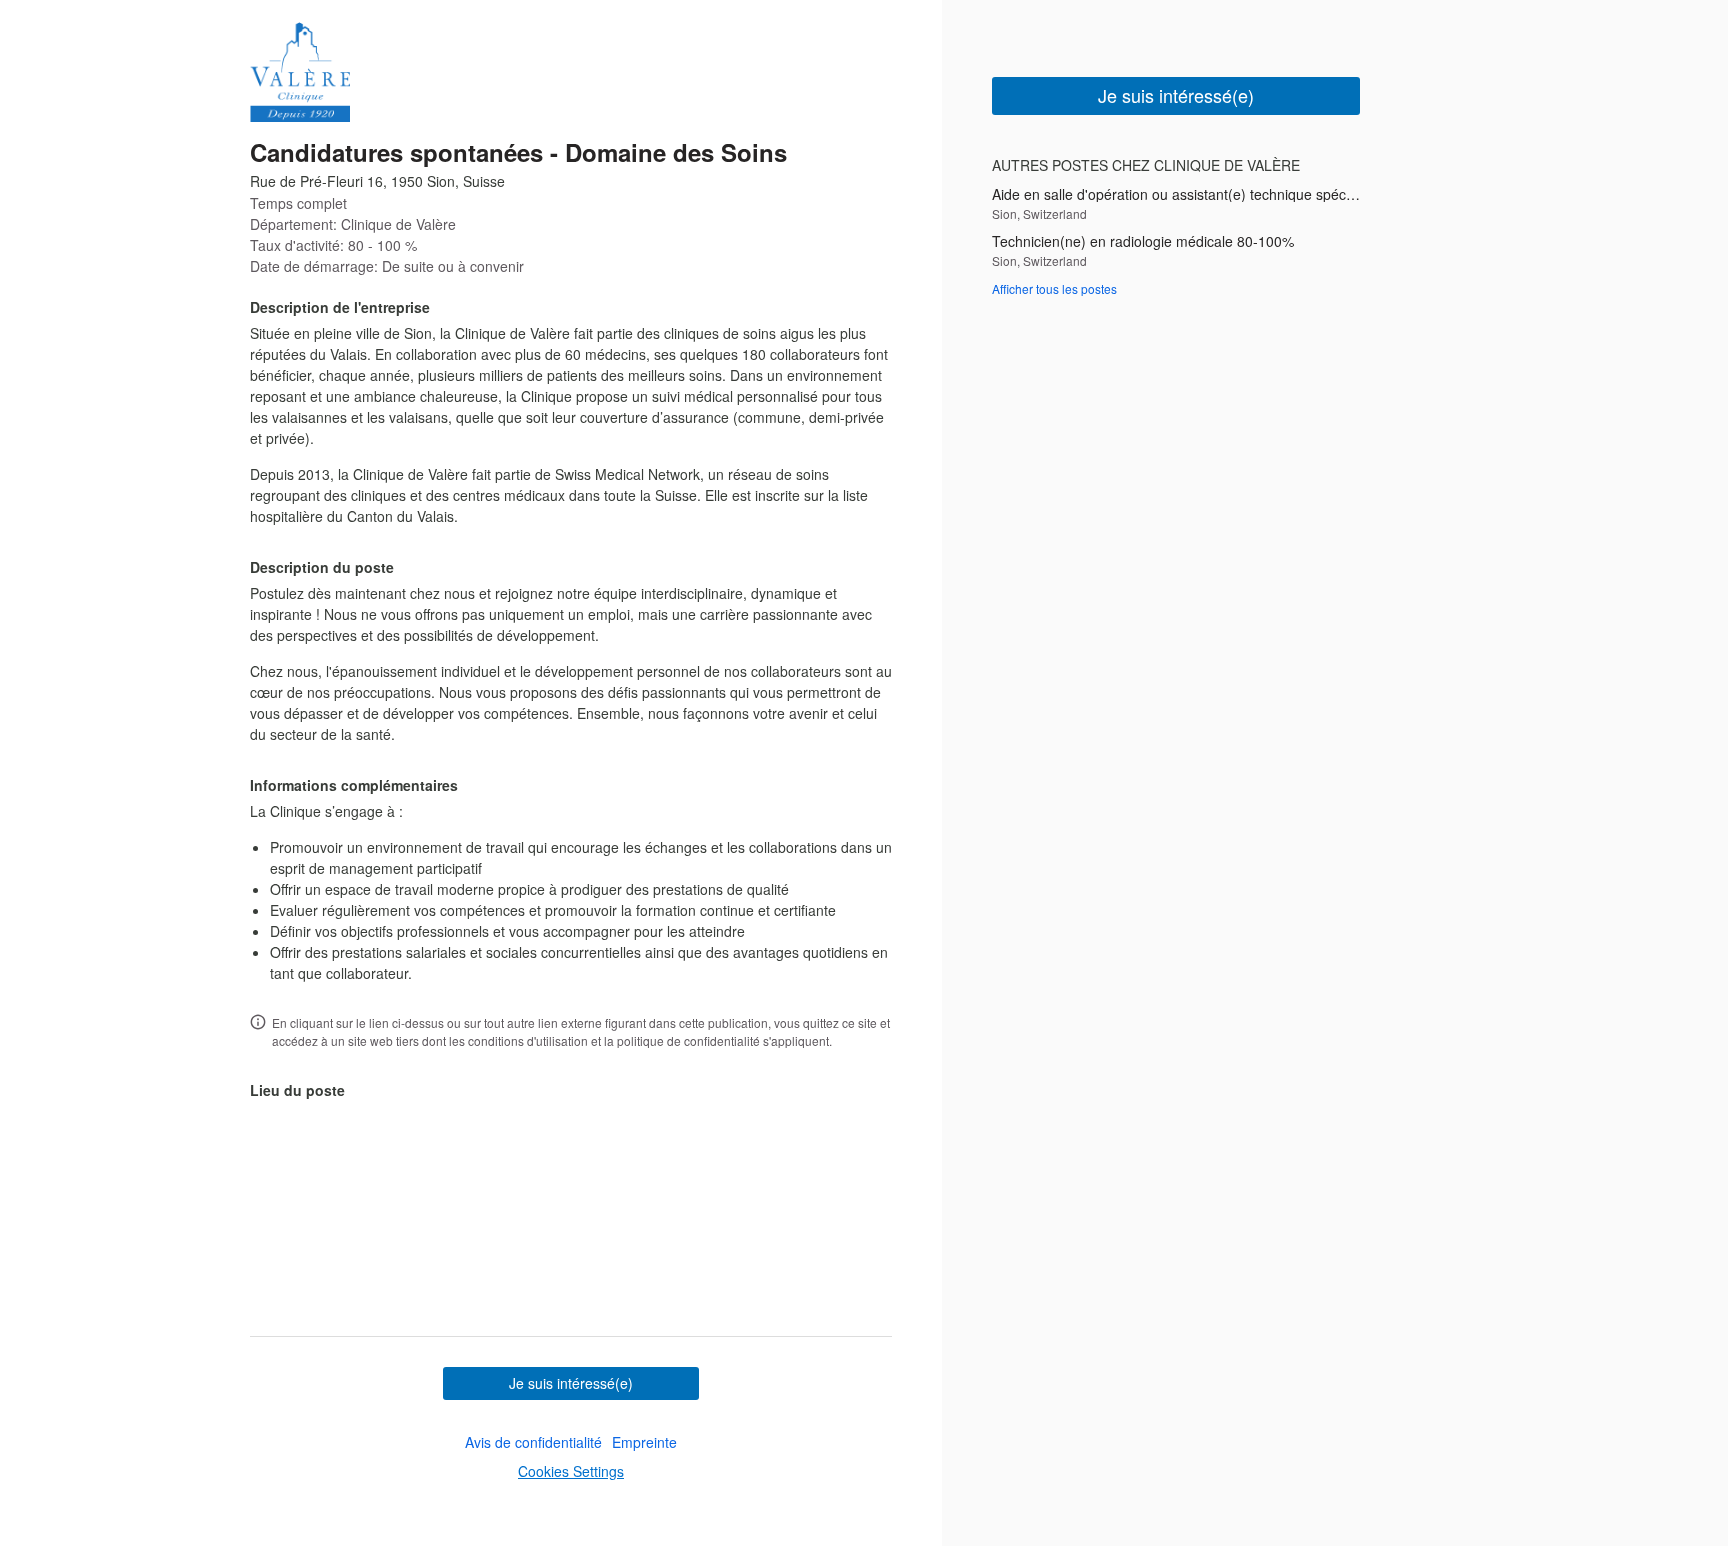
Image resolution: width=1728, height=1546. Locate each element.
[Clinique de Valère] (300, 72)
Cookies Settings (571, 1471)
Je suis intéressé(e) (571, 1383)
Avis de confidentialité (533, 1442)
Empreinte (644, 1442)
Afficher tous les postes (1054, 288)
